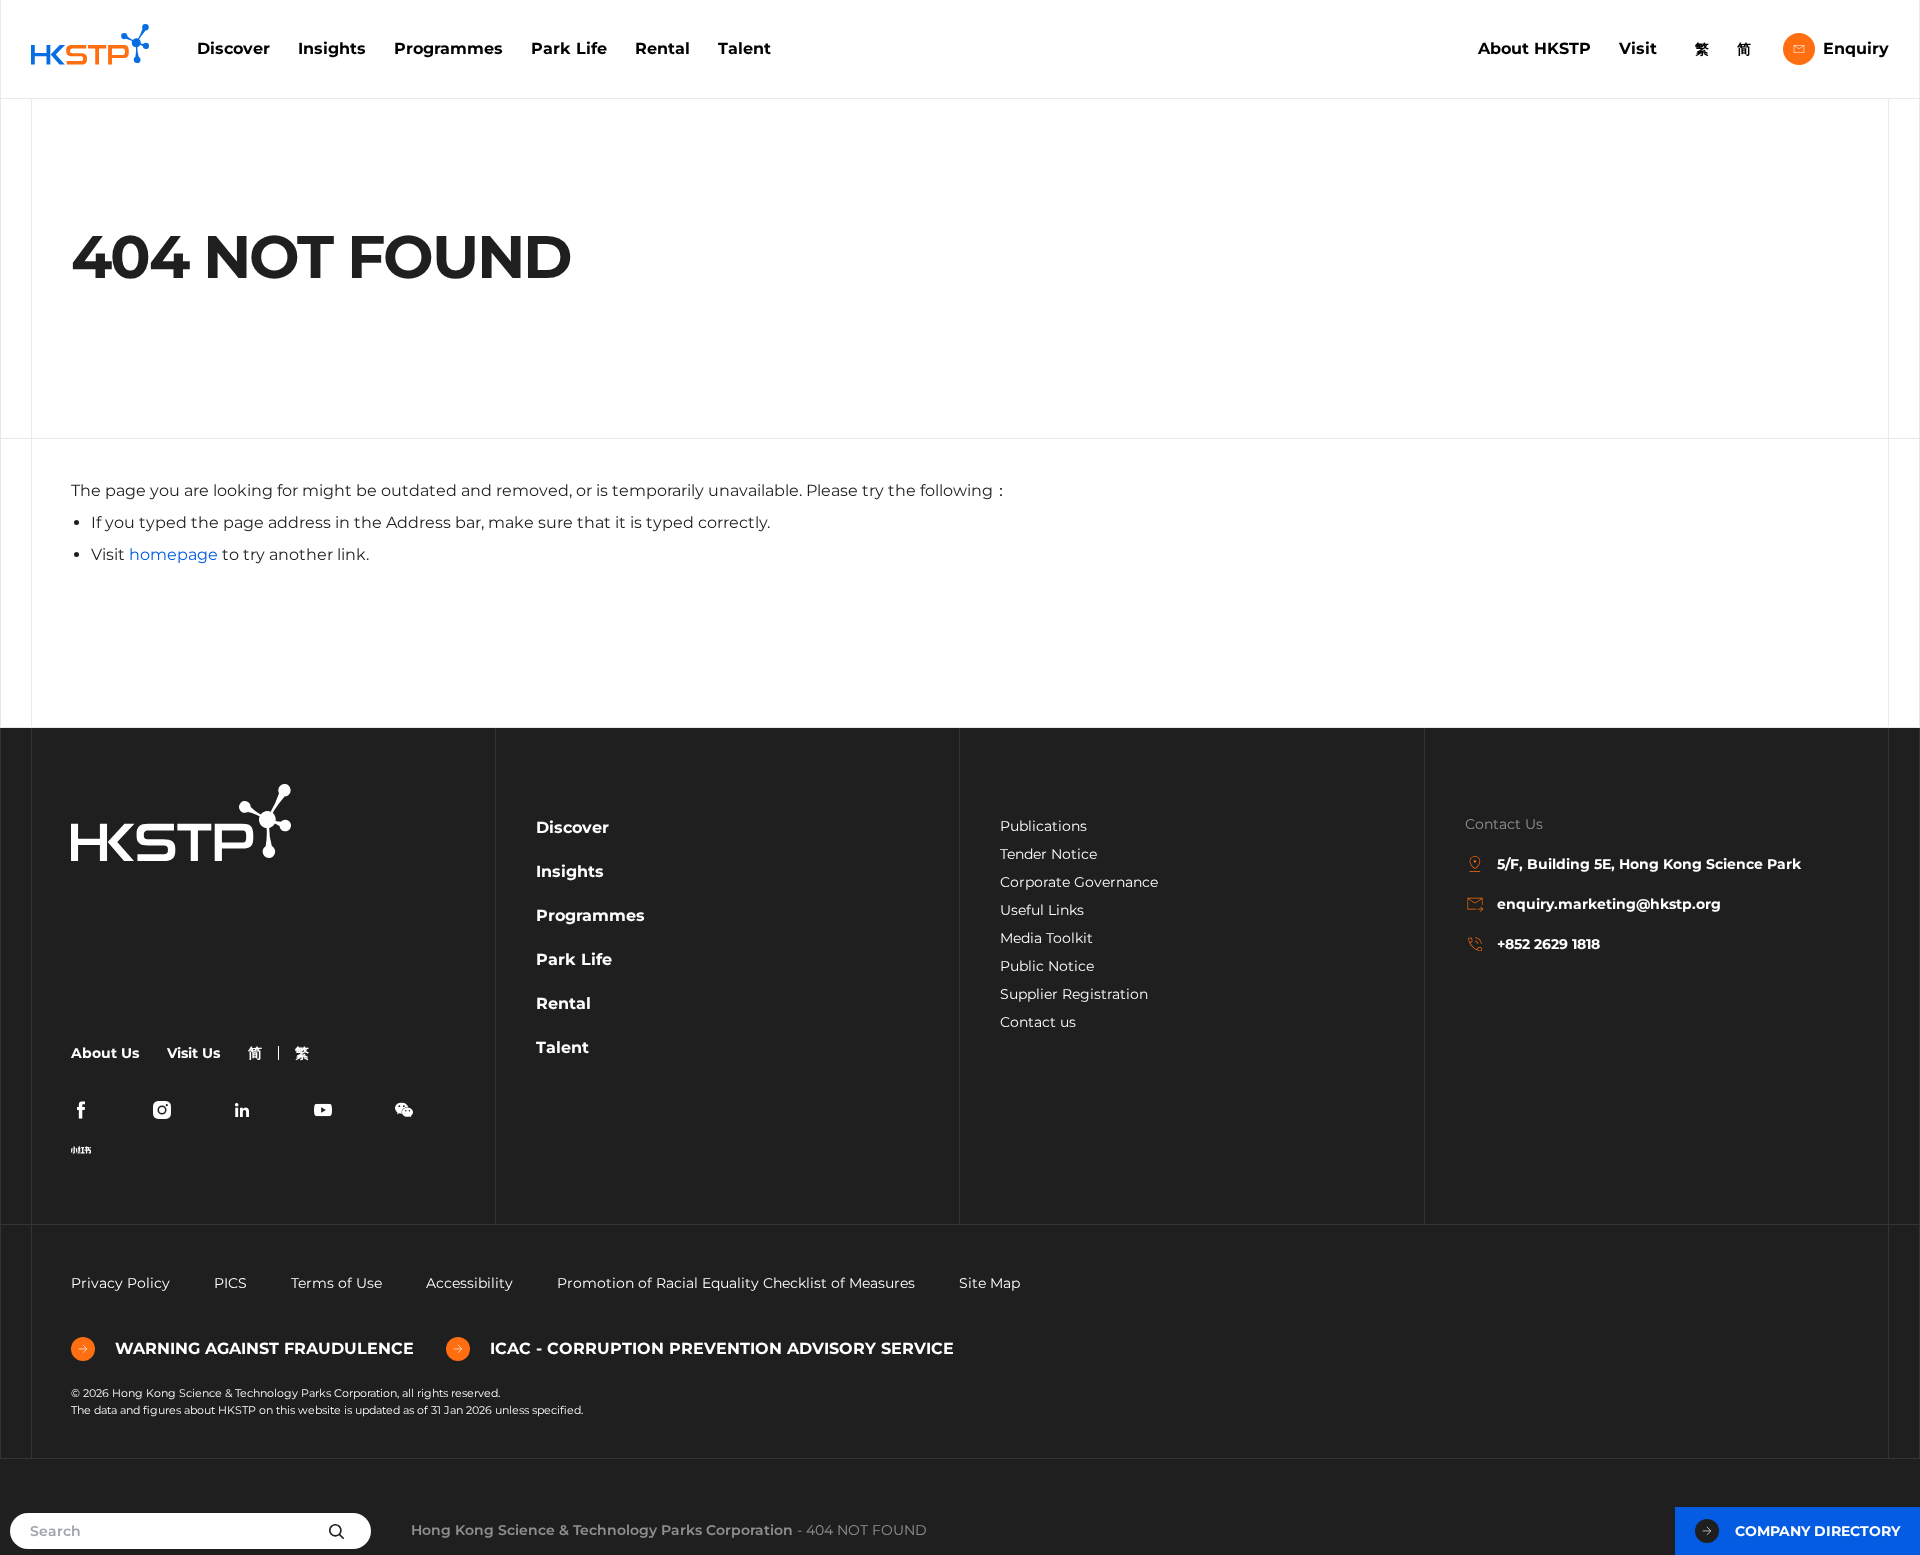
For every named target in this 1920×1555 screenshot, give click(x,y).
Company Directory (1817, 1531)
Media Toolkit (1046, 938)
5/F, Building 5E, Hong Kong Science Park (1649, 864)
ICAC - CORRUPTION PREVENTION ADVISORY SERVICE (722, 1348)
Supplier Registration (1074, 994)
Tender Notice (1048, 854)
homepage (173, 554)
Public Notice (1047, 966)
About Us (105, 1053)
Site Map (989, 1283)
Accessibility (469, 1283)
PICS (230, 1283)
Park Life (569, 48)
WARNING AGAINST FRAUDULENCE (264, 1348)
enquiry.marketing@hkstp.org (1609, 904)
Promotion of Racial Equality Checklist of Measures (736, 1283)
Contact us (1038, 1022)
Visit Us (193, 1053)
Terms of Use (336, 1283)
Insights (332, 48)
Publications (1043, 826)
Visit (1638, 48)
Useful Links (1042, 910)
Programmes (448, 48)
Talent (744, 48)
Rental (662, 48)
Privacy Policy (120, 1283)
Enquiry (1856, 48)
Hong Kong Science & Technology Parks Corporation (602, 1530)
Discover (233, 48)
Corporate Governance (1079, 882)
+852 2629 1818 (1548, 944)
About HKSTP (1534, 48)
